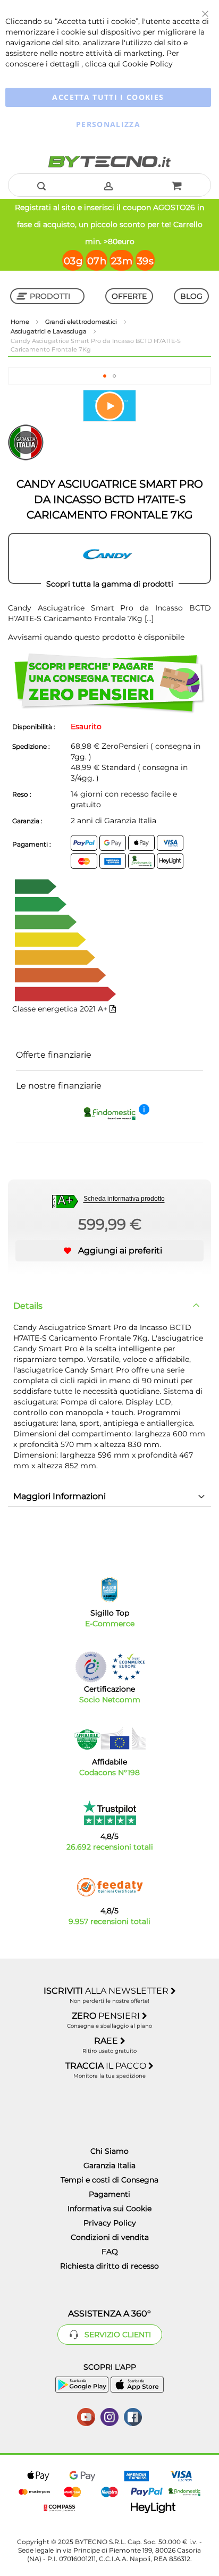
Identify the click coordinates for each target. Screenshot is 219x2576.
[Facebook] (133, 2416)
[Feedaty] (109, 1887)
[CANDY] (109, 558)
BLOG (191, 296)
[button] (105, 376)
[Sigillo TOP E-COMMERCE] (109, 1590)
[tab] (109, 1306)
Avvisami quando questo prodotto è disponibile (96, 637)
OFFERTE (129, 296)
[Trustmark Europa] (128, 1667)
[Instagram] (109, 2416)
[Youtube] (86, 2416)
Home (21, 322)
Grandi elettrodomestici (82, 322)
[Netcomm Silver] (91, 1667)
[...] (149, 618)
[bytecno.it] (109, 162)
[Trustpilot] (110, 1813)
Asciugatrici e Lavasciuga (49, 331)
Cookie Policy (148, 64)
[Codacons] (109, 1738)
